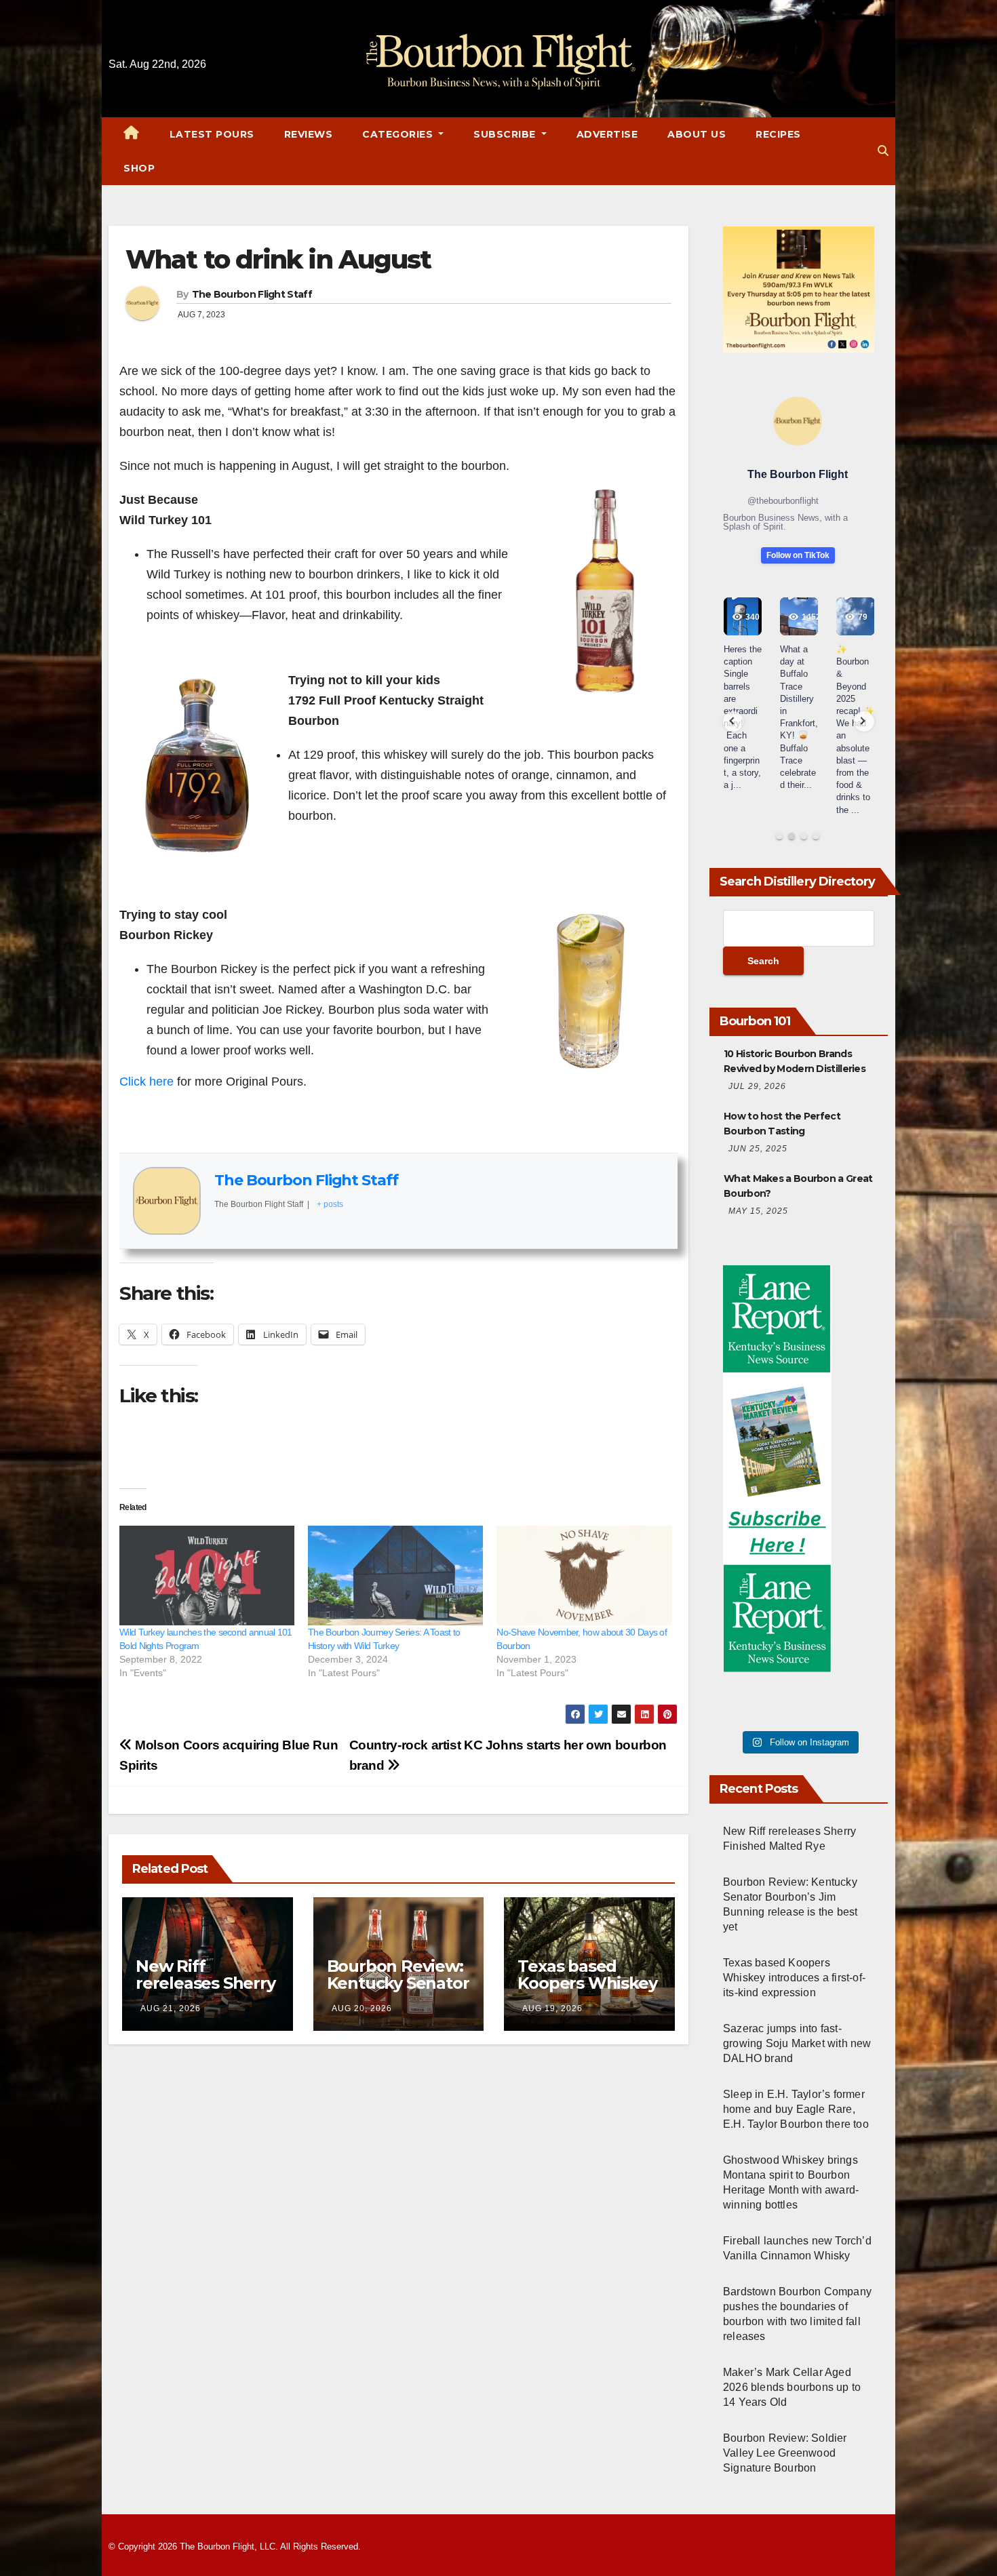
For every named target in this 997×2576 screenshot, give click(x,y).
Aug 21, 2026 (171, 2008)
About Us (697, 134)
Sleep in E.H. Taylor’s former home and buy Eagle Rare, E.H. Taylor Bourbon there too (796, 2109)
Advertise (607, 134)
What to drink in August (278, 259)
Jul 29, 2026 (757, 1086)
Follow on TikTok (798, 555)
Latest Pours (212, 134)
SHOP (139, 168)
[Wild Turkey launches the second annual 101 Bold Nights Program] (207, 1576)
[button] (883, 151)
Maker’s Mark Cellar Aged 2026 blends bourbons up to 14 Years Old (792, 2387)
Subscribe (506, 134)
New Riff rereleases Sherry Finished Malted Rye (206, 1992)
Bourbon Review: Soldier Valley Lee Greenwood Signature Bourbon (785, 2453)
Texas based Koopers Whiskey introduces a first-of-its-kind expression (794, 1978)
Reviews (309, 134)
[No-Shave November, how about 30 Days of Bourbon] (584, 1576)
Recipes (778, 134)
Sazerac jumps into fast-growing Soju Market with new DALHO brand (797, 2043)
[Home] (132, 134)
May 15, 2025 (758, 1211)
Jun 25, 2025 (758, 1149)
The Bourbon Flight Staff (252, 294)
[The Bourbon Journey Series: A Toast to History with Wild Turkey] (395, 1576)
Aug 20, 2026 (362, 2008)
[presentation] (733, 721)
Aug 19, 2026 (552, 2008)
